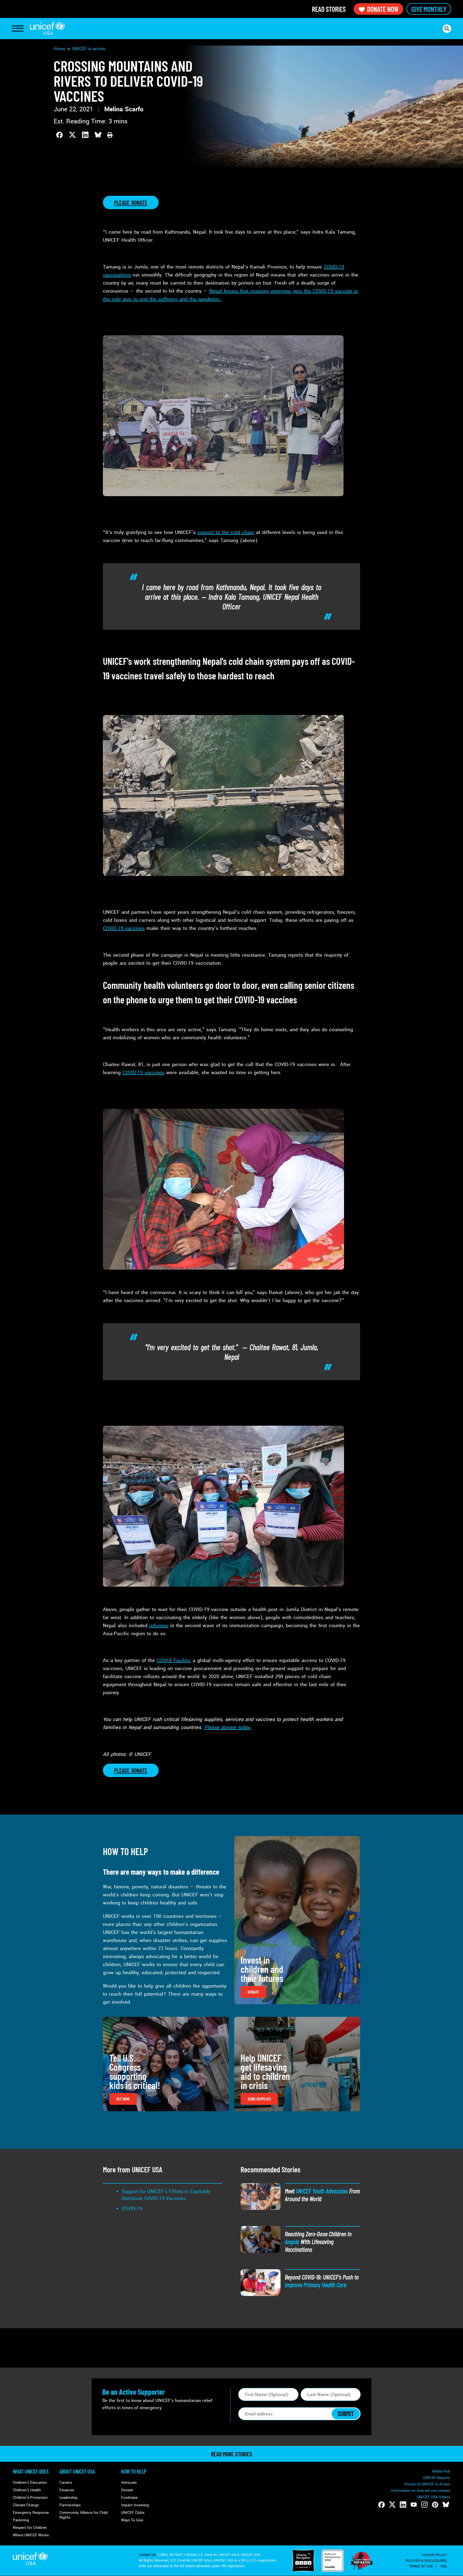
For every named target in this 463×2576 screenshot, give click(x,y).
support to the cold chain (226, 532)
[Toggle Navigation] (18, 29)
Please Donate (131, 202)
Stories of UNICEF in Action (427, 2484)
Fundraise (129, 2498)
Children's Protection (30, 2498)
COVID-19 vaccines (124, 928)
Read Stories (329, 9)
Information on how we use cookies (421, 2491)
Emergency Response (31, 2513)
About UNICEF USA (77, 2471)
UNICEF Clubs (133, 2513)
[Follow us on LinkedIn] (403, 2505)
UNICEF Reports (437, 2478)
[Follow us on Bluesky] (446, 2505)
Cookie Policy (434, 2555)
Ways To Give (132, 2520)
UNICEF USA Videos (434, 2497)
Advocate (129, 2483)
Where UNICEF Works (31, 2535)
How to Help (134, 2471)
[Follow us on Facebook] (382, 2505)
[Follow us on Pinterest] (435, 2505)
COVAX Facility (173, 1660)
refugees (159, 1626)
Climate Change (26, 2505)
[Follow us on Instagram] (424, 2505)
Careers (66, 2483)
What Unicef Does (31, 2471)
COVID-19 (132, 2209)
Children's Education (30, 2483)
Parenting (21, 2520)
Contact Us (147, 2555)
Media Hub (441, 2471)
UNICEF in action (89, 49)
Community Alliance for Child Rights (84, 2515)
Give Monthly (429, 9)
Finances (67, 2490)
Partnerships (70, 2505)
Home (59, 49)
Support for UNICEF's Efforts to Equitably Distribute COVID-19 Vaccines (166, 2195)
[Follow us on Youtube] (414, 2505)
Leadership (68, 2498)
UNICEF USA (47, 29)
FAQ (444, 2566)
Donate (127, 2490)
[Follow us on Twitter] (392, 2505)
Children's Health (27, 2490)
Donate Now (383, 9)
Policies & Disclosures (426, 2561)
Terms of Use (421, 2566)
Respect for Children (30, 2528)
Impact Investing (135, 2505)
